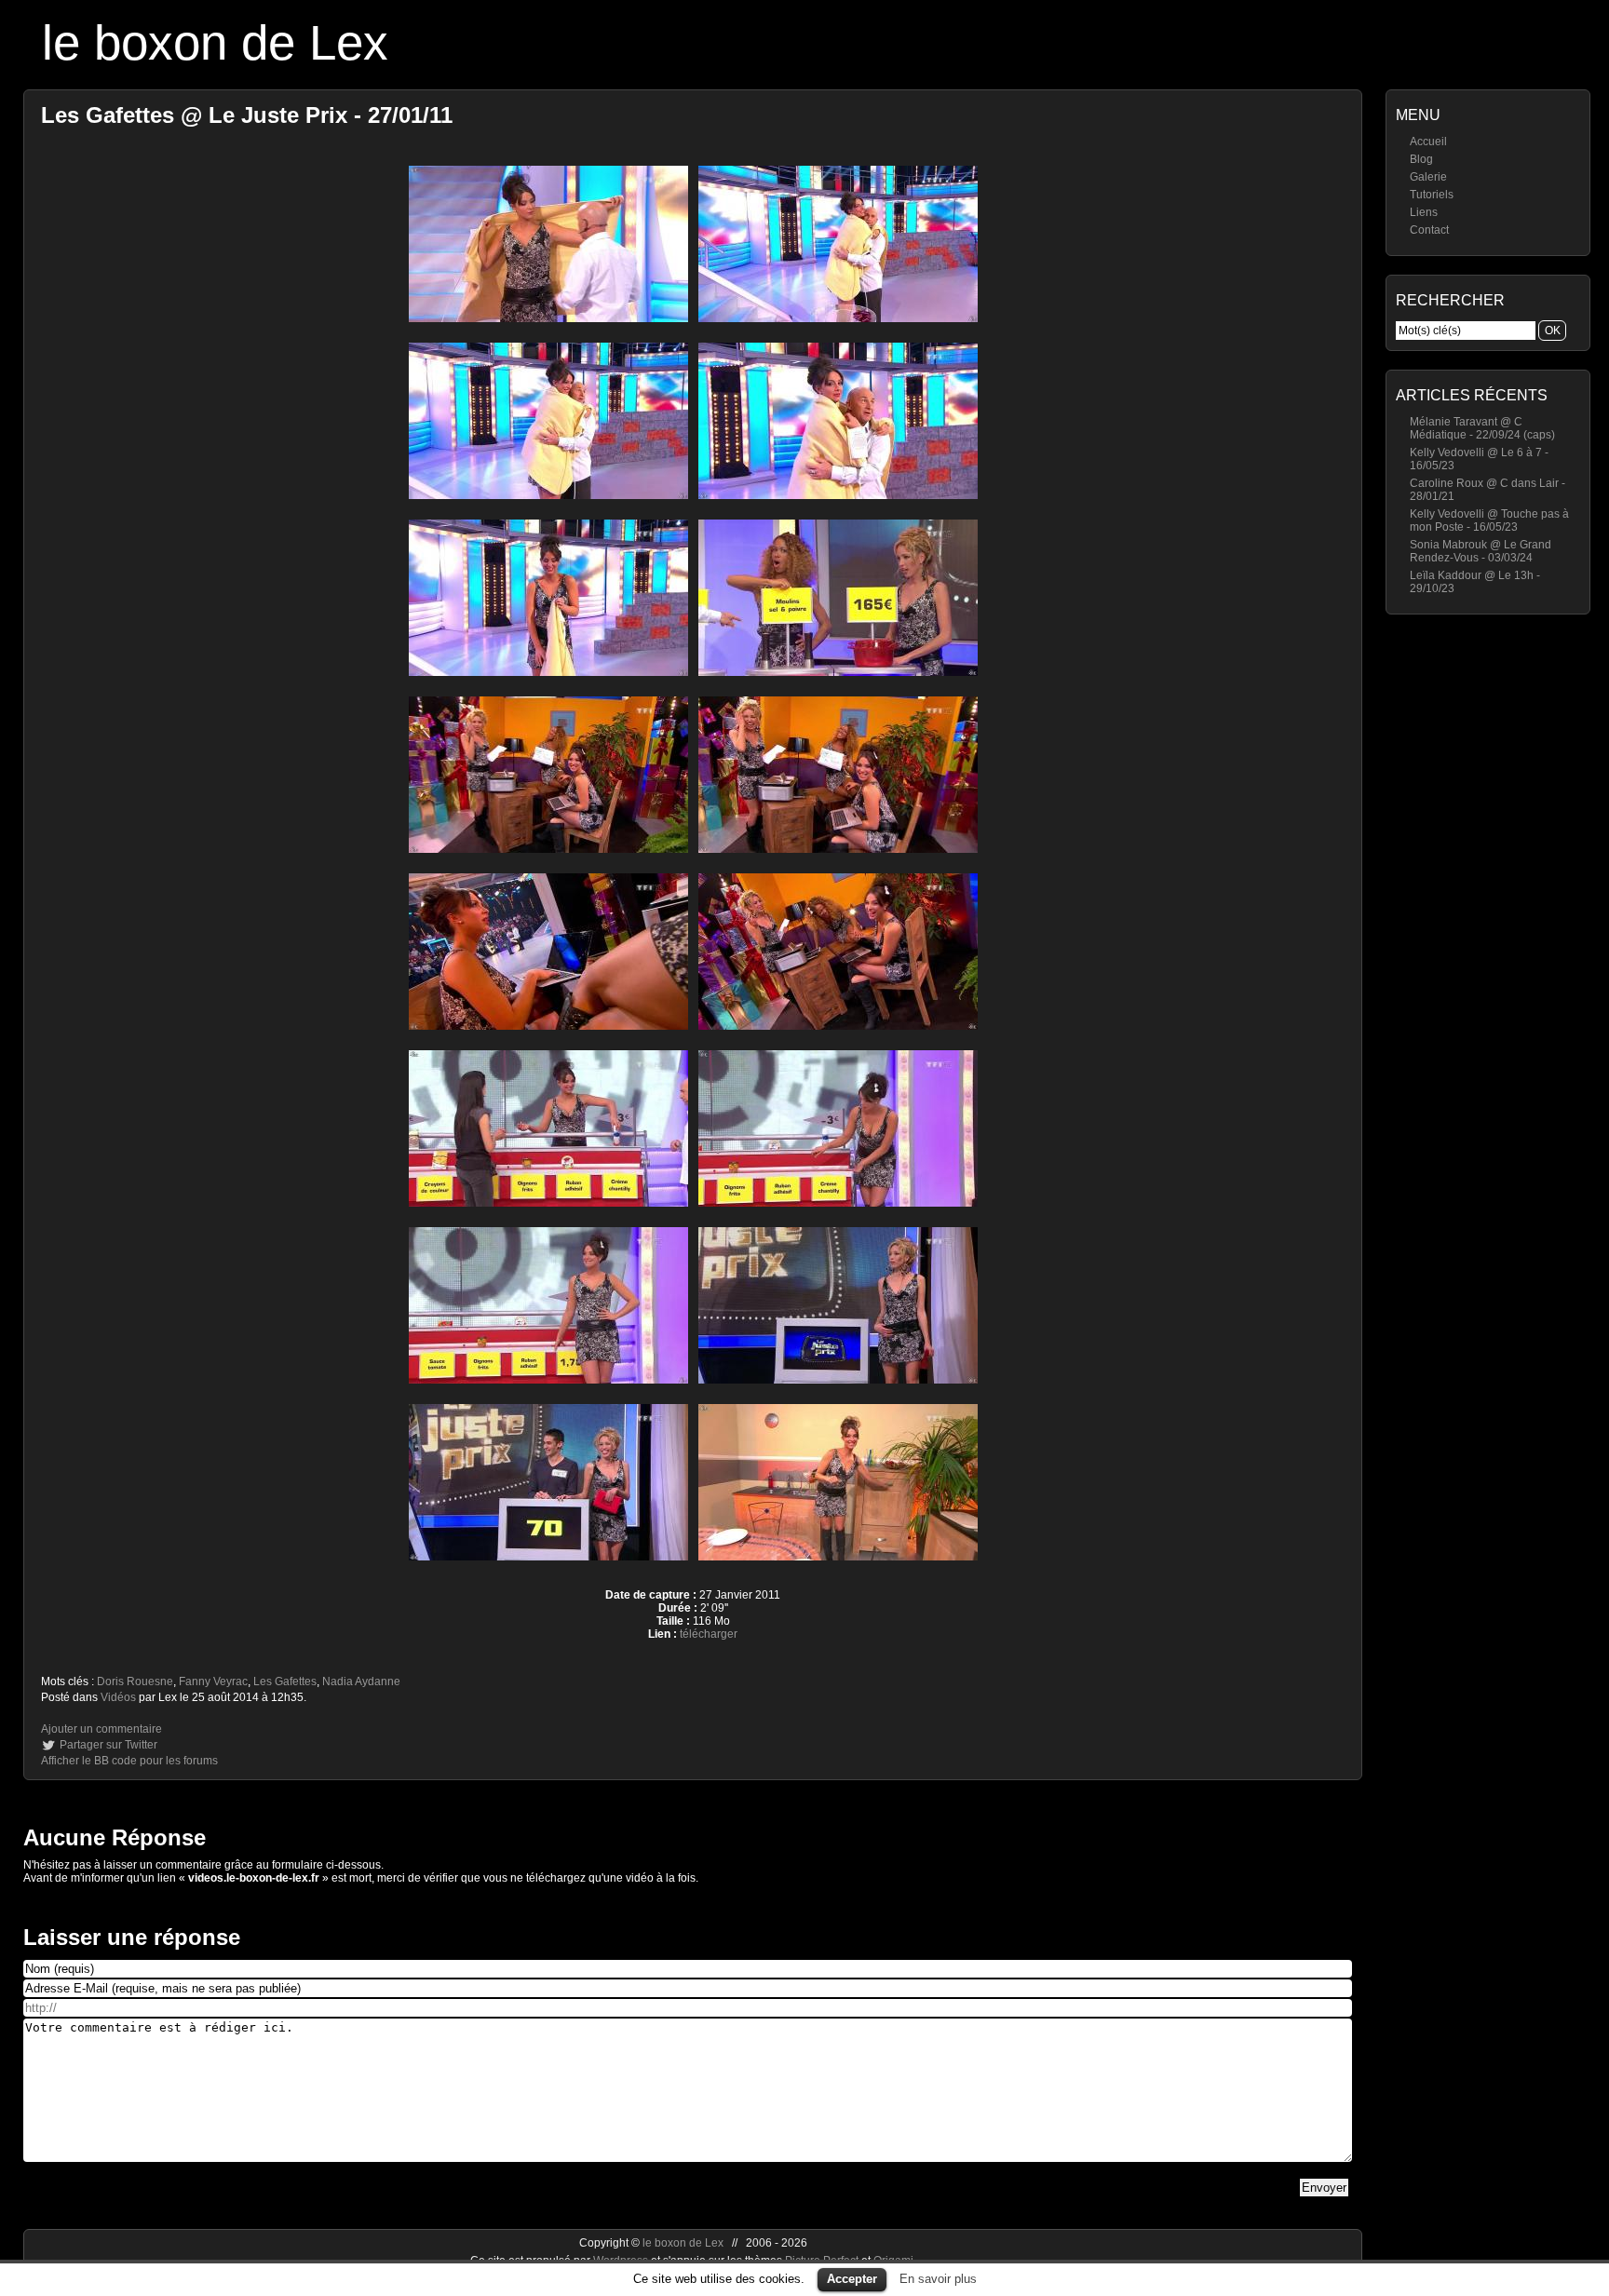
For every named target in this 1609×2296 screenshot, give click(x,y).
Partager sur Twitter (108, 1745)
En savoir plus (938, 2279)
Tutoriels (1432, 195)
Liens (1424, 212)
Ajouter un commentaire (101, 1729)
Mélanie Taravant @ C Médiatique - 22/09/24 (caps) (1482, 428)
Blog (1421, 159)
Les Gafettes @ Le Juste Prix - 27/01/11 (247, 115)
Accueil (1428, 142)
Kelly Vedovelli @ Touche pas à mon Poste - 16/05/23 (1489, 520)
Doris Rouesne (135, 1681)
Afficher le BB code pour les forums (129, 1761)
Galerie (1428, 177)
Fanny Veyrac (213, 1681)
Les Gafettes (285, 1681)
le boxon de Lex (215, 42)
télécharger (709, 1634)
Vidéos (118, 1697)
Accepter (852, 2279)
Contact (1429, 230)
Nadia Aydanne (361, 1681)
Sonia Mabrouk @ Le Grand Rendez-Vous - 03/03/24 (1481, 551)
